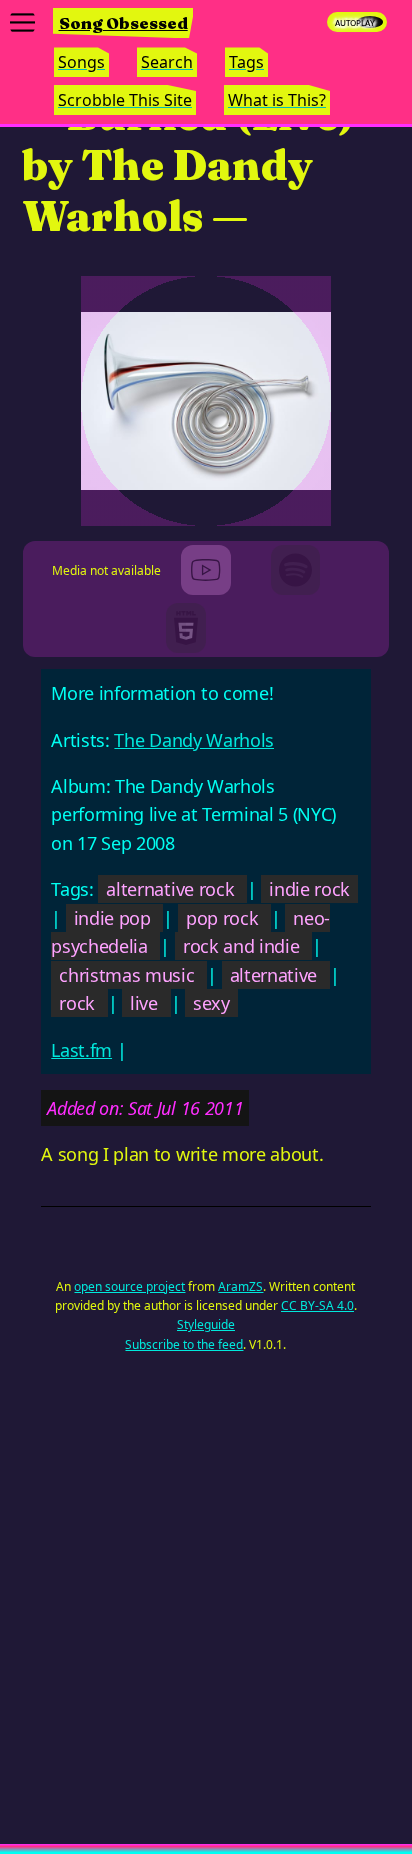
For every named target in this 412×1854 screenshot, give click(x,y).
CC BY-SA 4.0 (317, 1305)
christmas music (126, 975)
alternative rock (170, 889)
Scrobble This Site (125, 100)
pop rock (222, 918)
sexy (211, 1003)
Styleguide (206, 1324)
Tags (246, 62)
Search (167, 62)
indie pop (112, 918)
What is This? (277, 100)
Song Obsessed (123, 23)
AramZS (240, 1286)
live (144, 1003)
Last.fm (81, 1050)
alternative (273, 975)
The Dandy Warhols (194, 740)
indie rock (309, 889)
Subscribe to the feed (184, 1344)
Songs (81, 62)
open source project (129, 1286)
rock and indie (241, 946)
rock (77, 1003)
